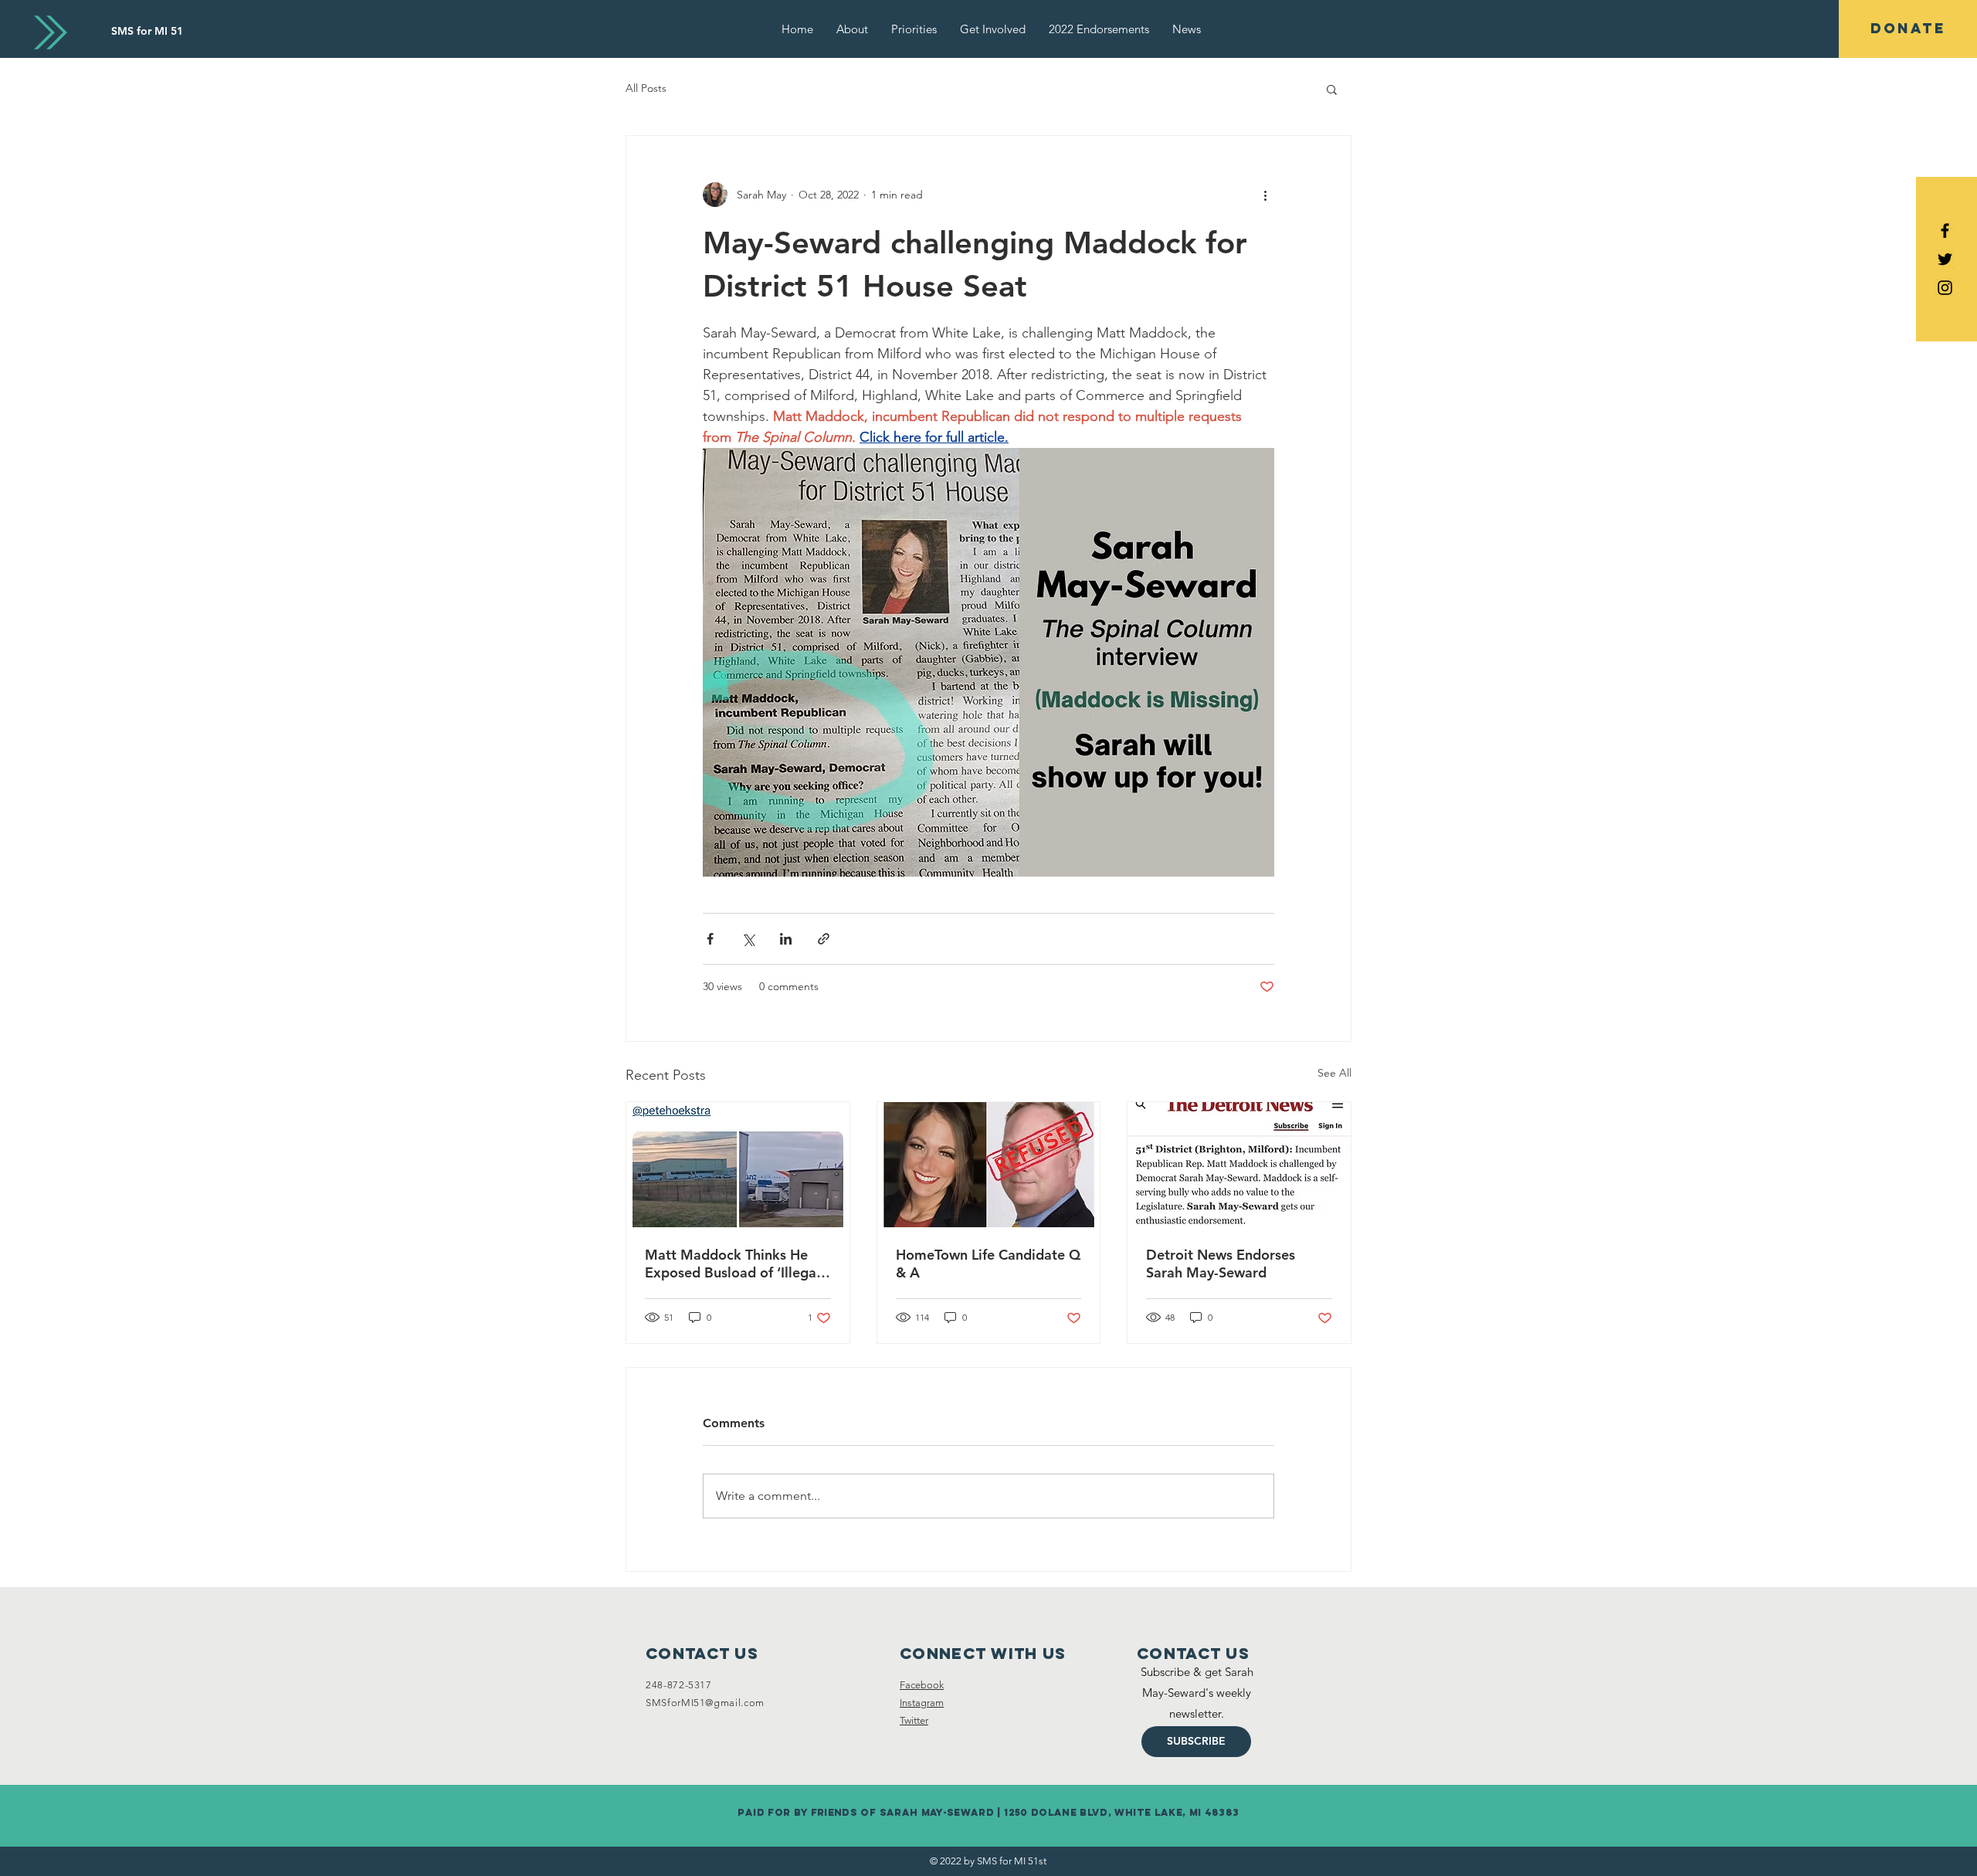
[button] (1332, 89)
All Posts (646, 88)
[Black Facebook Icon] (1945, 231)
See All (1334, 1073)
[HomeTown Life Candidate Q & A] (989, 1165)
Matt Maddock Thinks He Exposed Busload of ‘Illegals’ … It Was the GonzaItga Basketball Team (738, 1264)
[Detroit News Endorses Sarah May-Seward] (1239, 1165)
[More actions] (1265, 195)
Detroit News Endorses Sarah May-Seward (1221, 1264)
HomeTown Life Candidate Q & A (988, 1264)
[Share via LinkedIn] (786, 939)
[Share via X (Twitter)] (748, 939)
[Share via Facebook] (710, 939)
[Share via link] (824, 939)
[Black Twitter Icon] (1945, 259)
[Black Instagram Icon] (1945, 288)
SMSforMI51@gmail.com (705, 1703)
